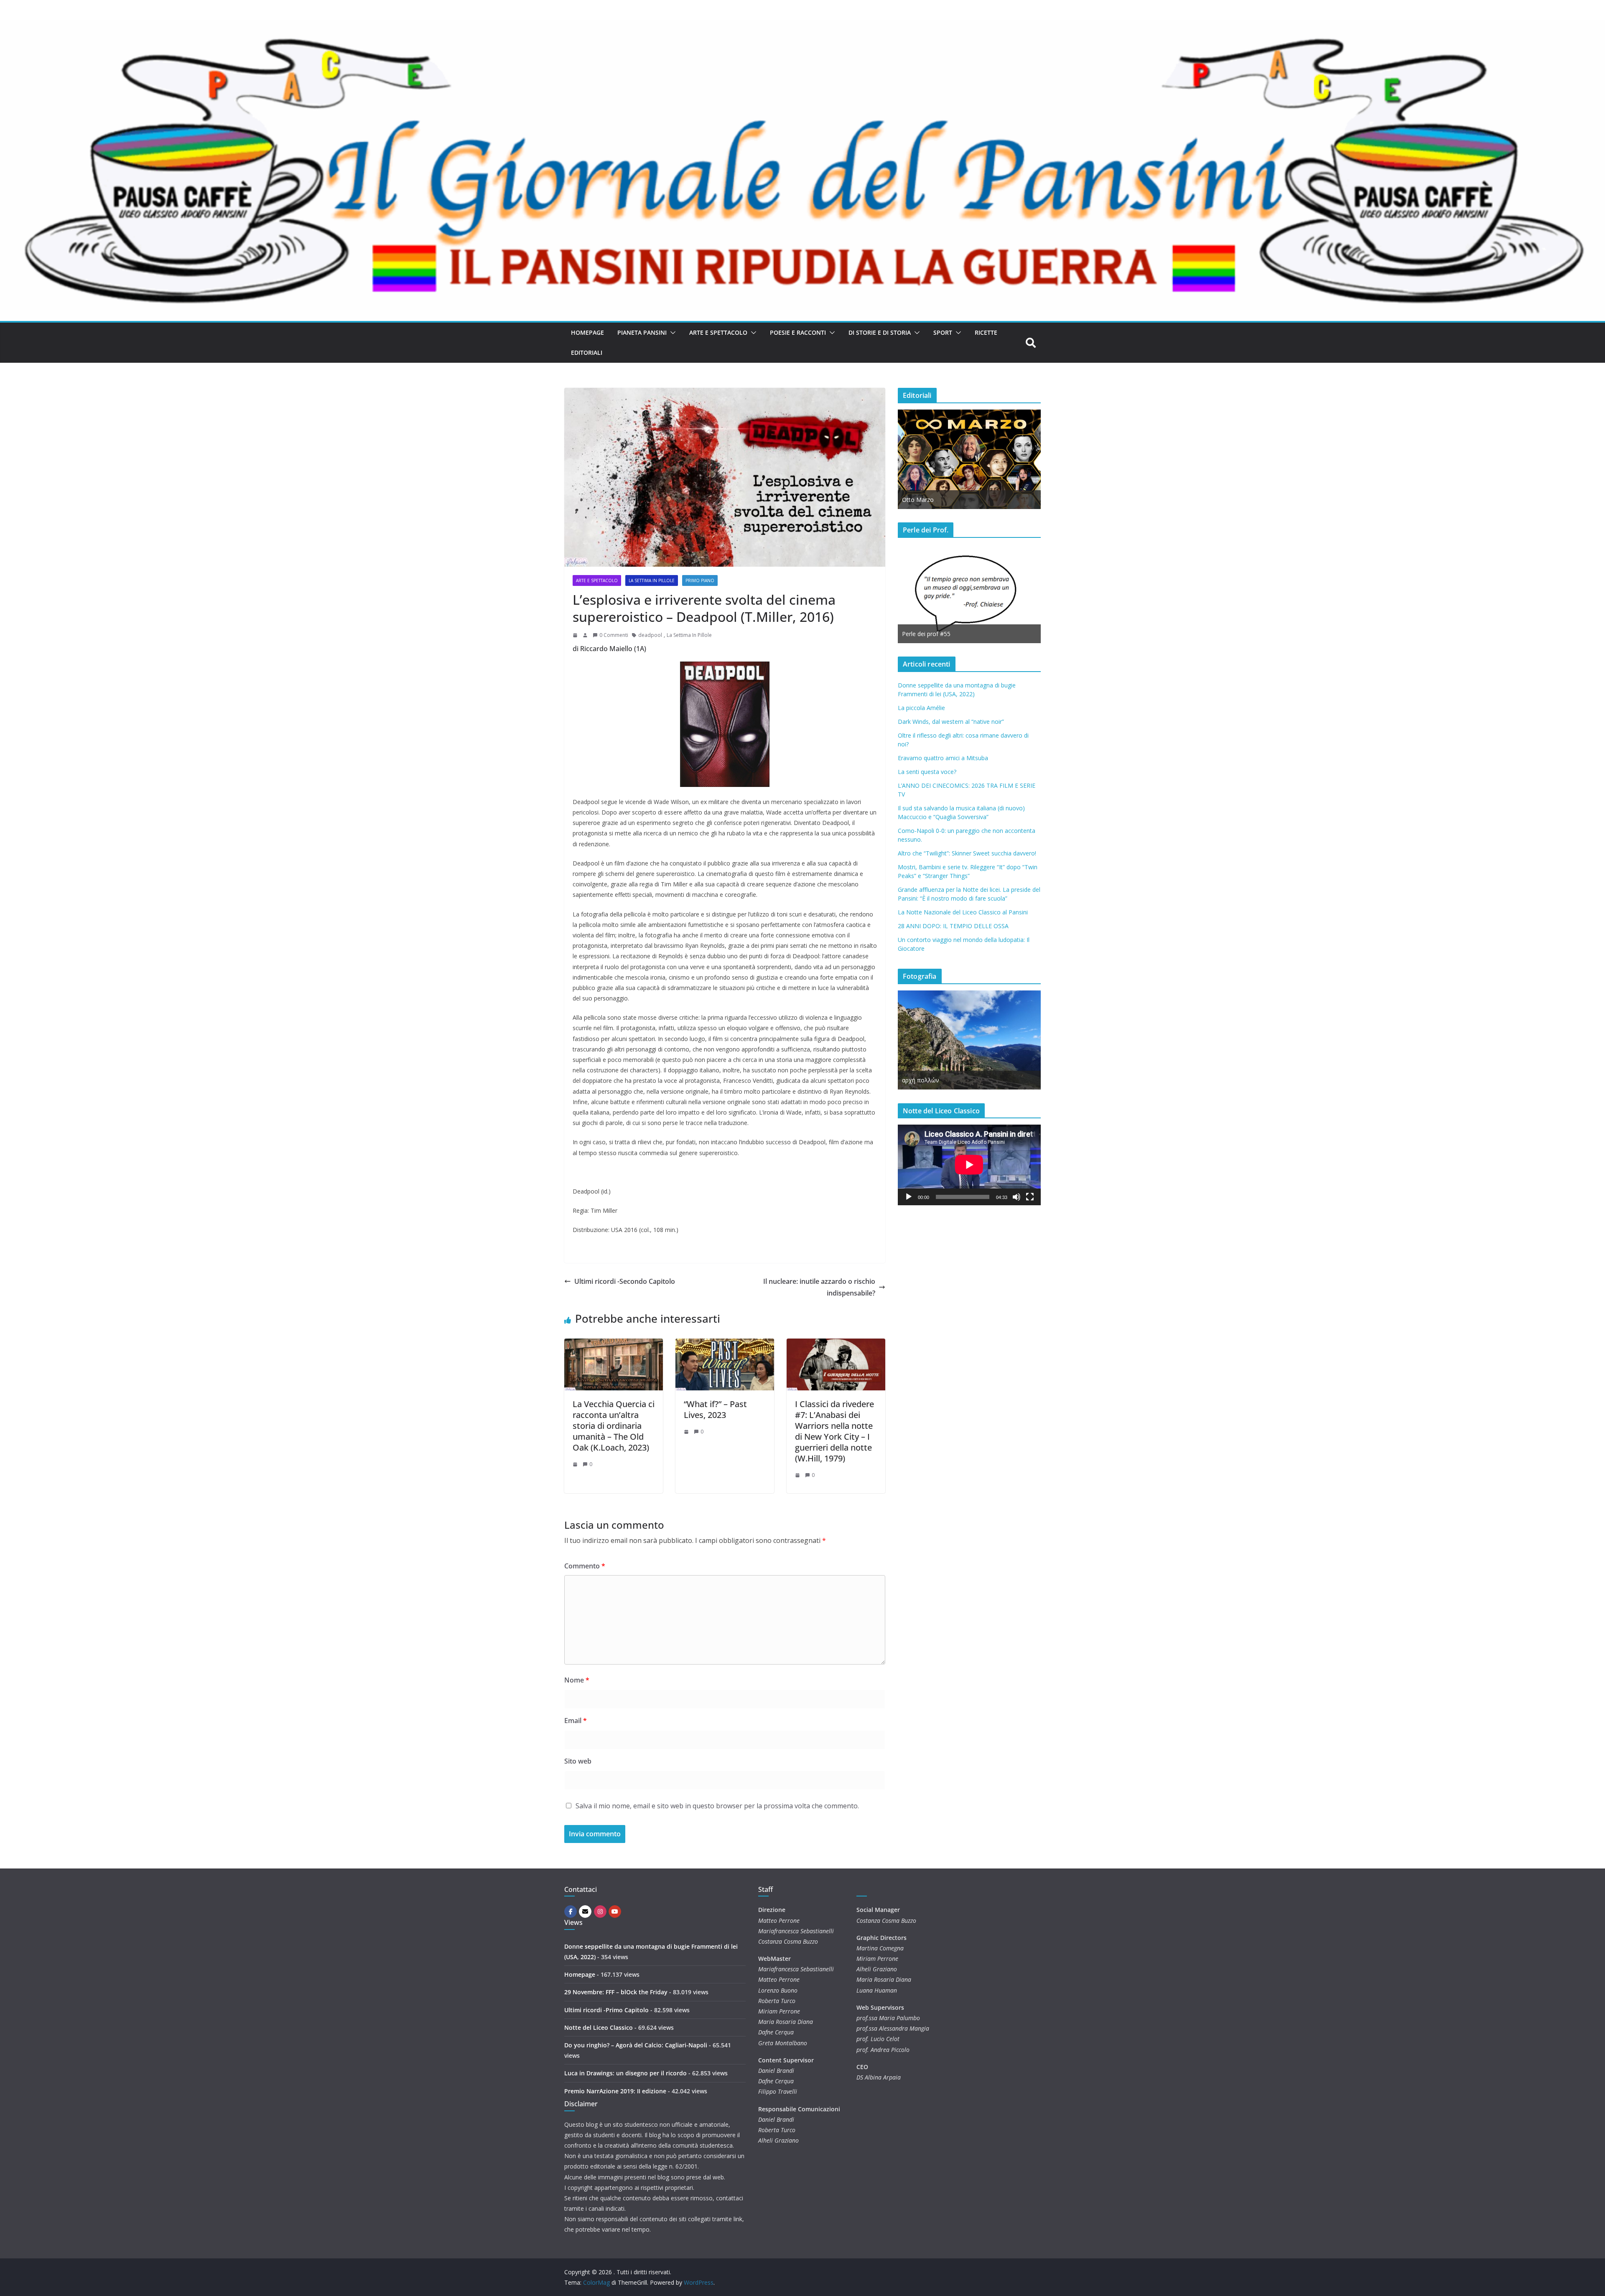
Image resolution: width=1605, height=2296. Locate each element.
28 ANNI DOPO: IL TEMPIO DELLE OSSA (953, 926)
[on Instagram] (600, 1912)
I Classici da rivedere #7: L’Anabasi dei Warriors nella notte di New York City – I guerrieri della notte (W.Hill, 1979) (834, 1431)
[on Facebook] (571, 1912)
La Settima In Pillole (689, 635)
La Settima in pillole (652, 580)
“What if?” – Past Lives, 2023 (715, 1409)
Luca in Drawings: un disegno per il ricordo (625, 2073)
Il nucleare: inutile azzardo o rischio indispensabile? (819, 1287)
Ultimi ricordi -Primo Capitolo (606, 2010)
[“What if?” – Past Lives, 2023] (725, 1344)
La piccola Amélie (921, 708)
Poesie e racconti (798, 332)
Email (576, 1721)
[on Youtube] (615, 1912)
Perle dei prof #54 (926, 634)
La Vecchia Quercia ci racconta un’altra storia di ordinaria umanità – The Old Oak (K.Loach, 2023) (614, 1426)
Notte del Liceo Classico (599, 2027)
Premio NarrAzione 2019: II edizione (615, 2091)
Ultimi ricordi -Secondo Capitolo (625, 1281)
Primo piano (700, 580)
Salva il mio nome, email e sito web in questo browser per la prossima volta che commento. (717, 1806)
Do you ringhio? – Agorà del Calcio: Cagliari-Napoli (636, 2045)
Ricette (986, 332)
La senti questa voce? (927, 772)
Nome (577, 1680)
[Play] (909, 1197)
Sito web (578, 1761)
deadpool (650, 635)
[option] (969, 459)
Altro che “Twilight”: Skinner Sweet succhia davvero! (967, 853)
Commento (585, 1566)
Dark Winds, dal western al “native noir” (951, 722)
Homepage (587, 332)
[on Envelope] (585, 1912)
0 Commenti (614, 635)
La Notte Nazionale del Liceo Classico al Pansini (963, 912)
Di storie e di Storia (880, 332)
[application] (969, 1165)
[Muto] (1016, 1197)
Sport (943, 332)
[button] (671, 333)
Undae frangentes (926, 1080)
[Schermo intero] (1030, 1197)
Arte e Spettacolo (718, 332)
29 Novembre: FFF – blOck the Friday (616, 1992)
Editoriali (587, 353)
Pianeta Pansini (642, 332)
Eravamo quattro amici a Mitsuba (943, 758)
